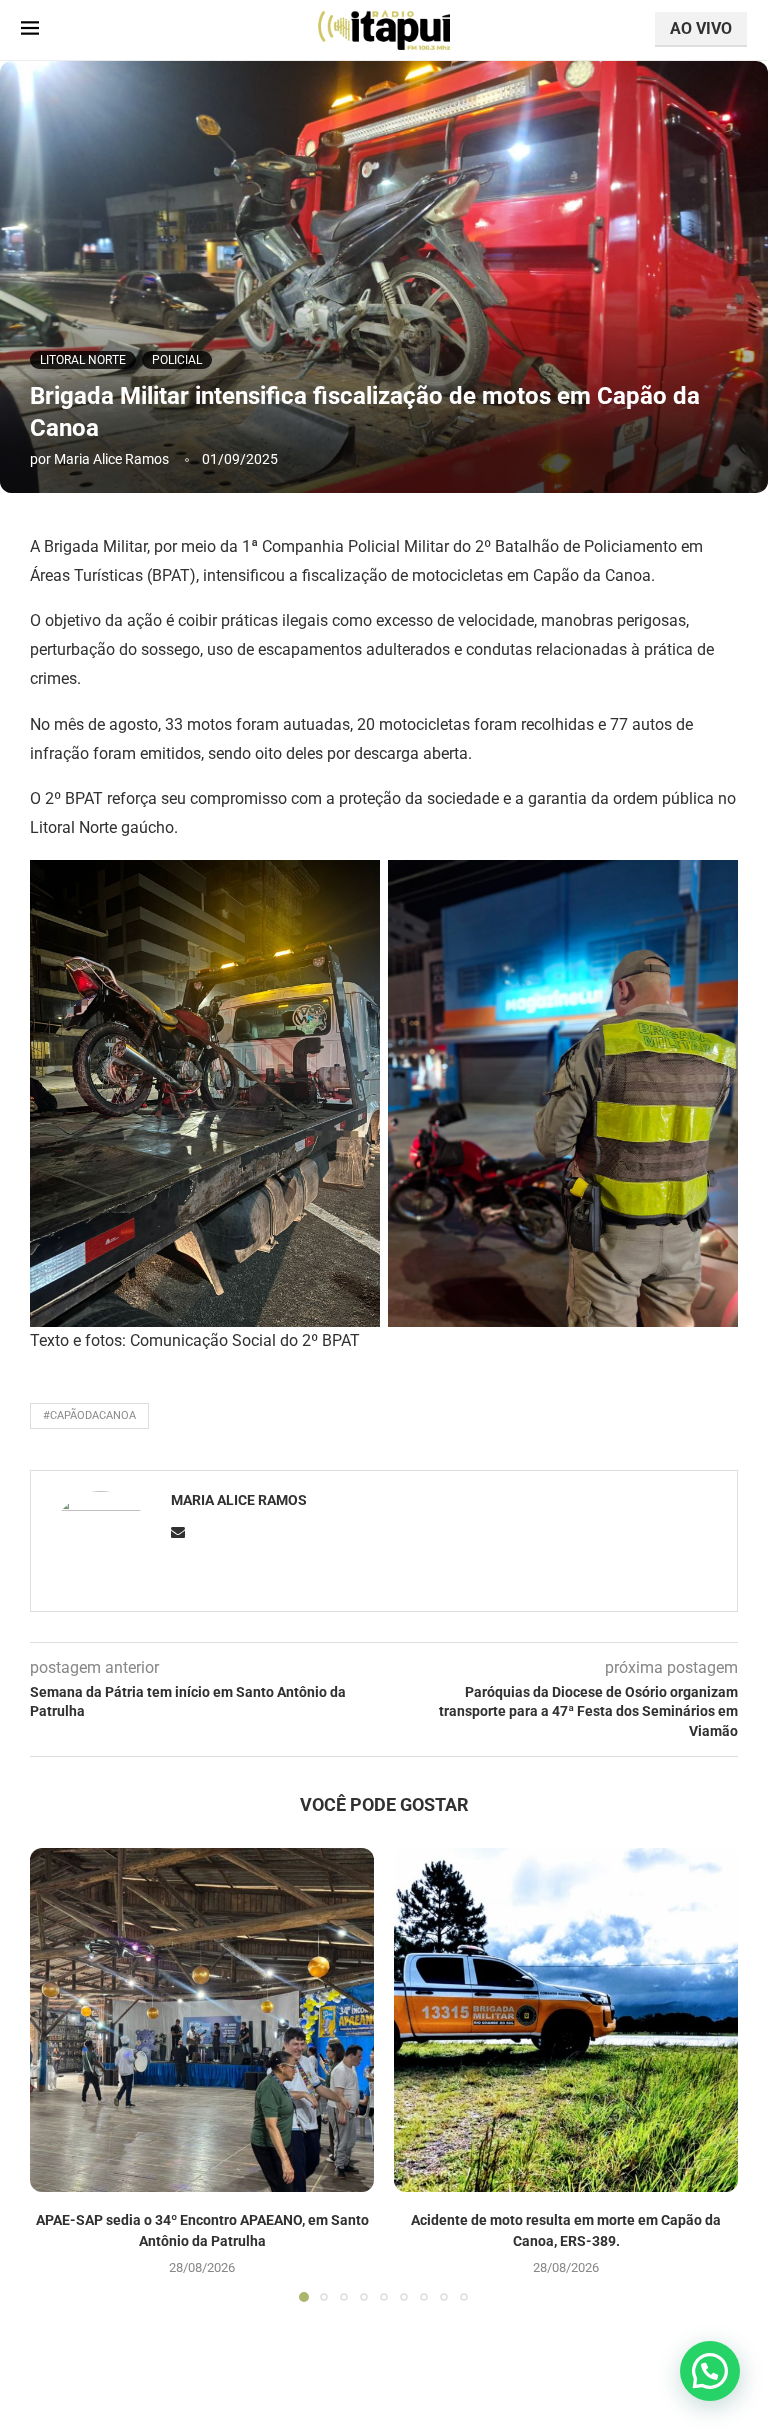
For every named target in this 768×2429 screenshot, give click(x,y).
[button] (57, 2074)
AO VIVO (701, 28)
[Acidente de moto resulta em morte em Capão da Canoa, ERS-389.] (566, 2020)
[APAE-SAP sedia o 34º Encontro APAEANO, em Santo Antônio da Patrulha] (202, 2020)
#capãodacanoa (89, 1415)
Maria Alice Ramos (111, 459)
